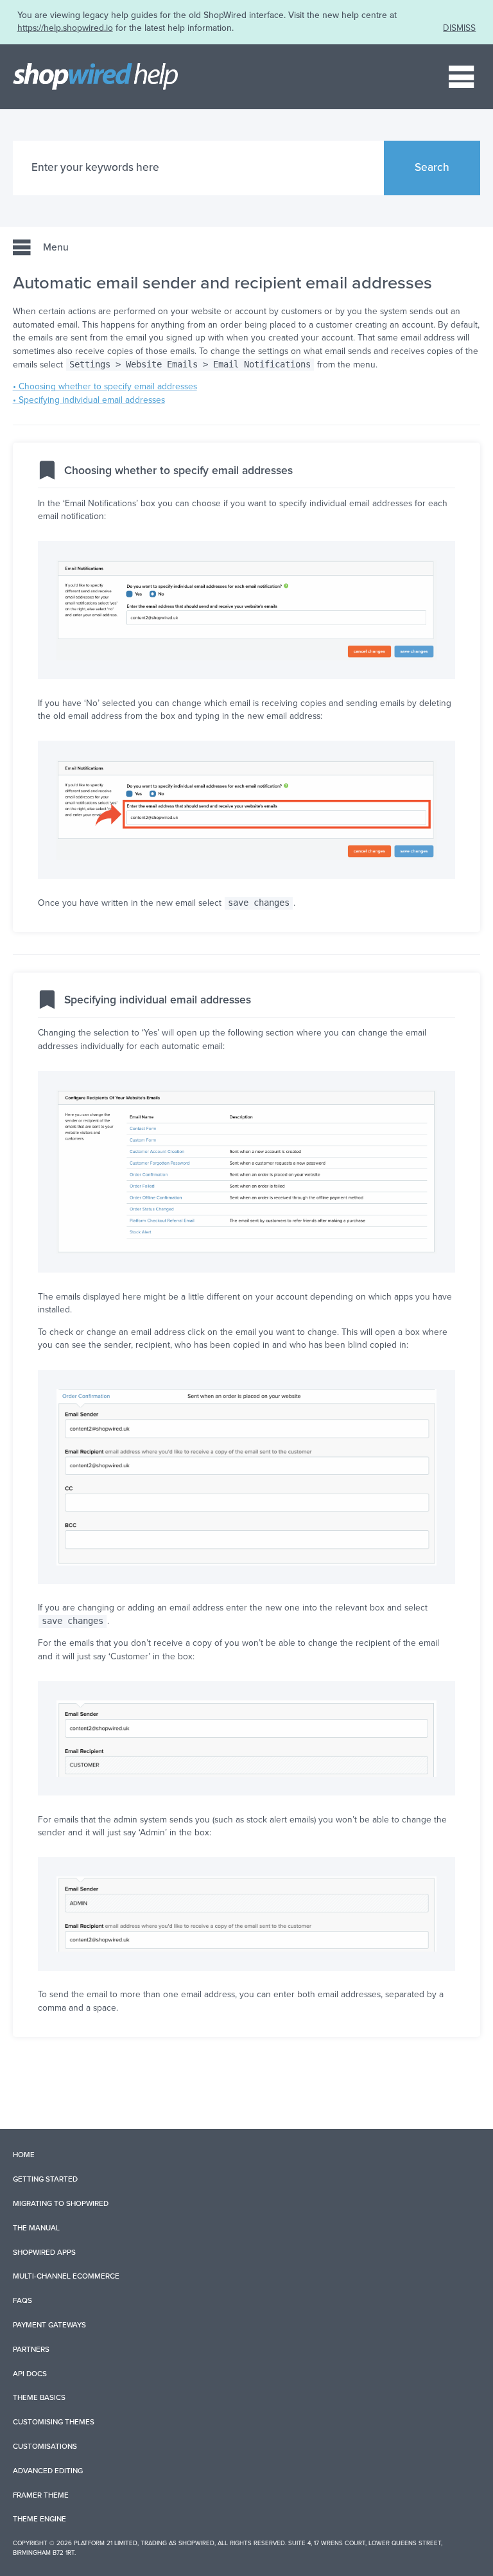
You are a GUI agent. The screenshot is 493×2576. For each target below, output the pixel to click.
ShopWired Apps (44, 2252)
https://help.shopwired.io (65, 28)
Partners (31, 2349)
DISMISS (459, 28)
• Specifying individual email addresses (89, 400)
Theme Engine (39, 2519)
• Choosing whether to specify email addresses (105, 386)
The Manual (36, 2228)
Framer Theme (41, 2495)
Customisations (45, 2446)
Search (432, 167)
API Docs (30, 2374)
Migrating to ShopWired (61, 2203)
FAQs (22, 2300)
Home (24, 2155)
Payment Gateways (49, 2325)
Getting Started (45, 2179)
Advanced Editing (48, 2471)
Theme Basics (39, 2397)
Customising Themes (54, 2422)
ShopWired (196, 2543)
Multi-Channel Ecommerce (66, 2276)
